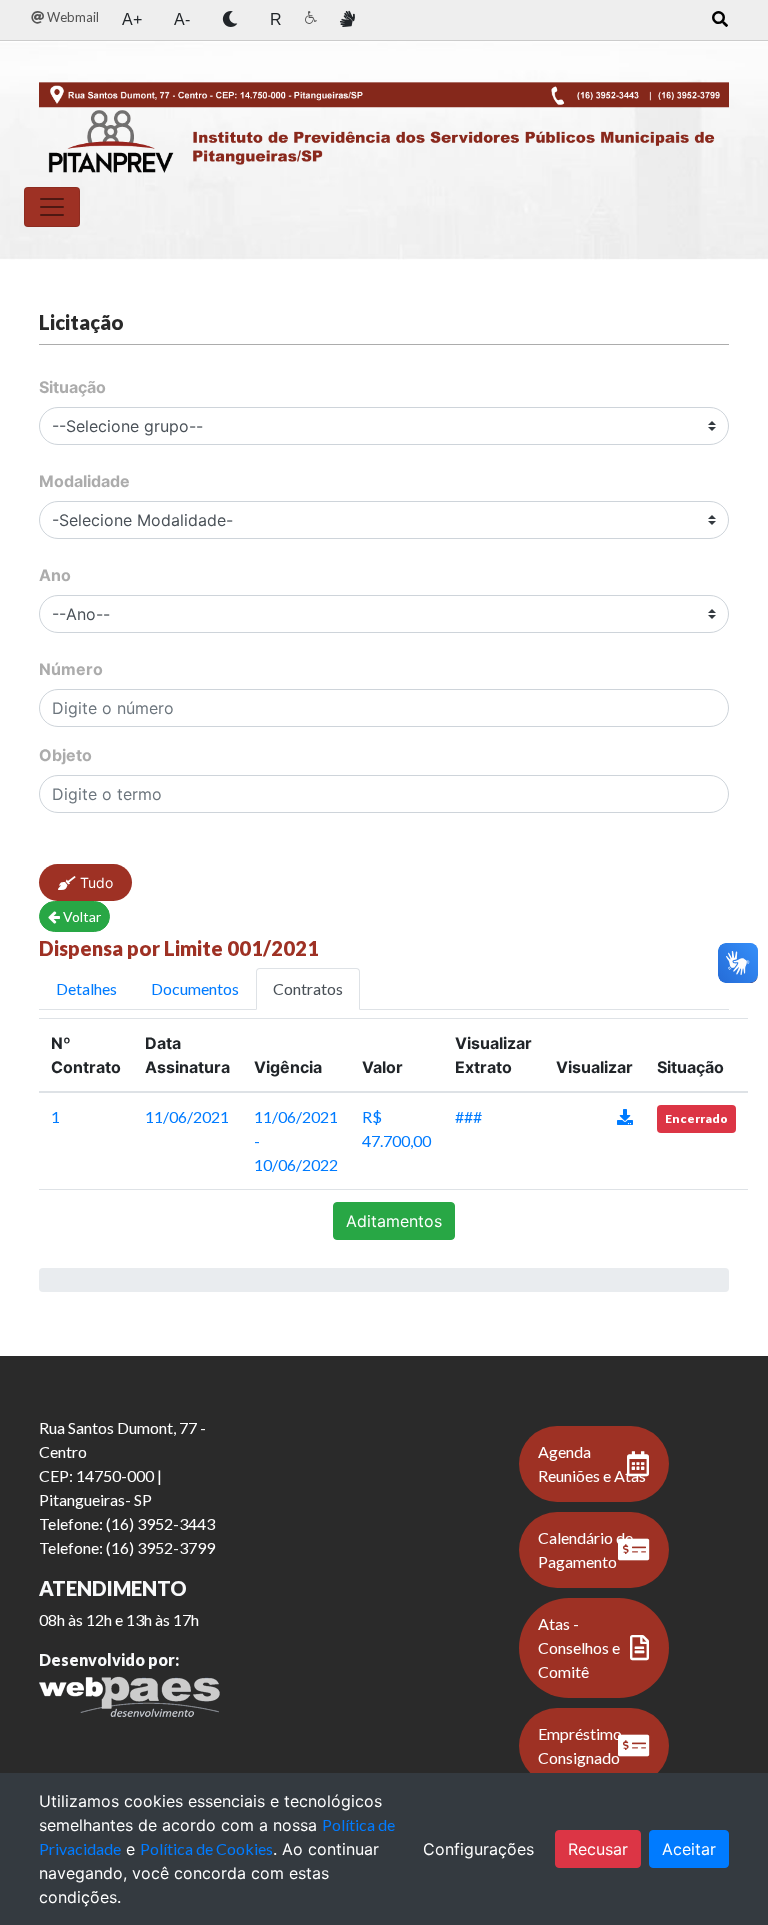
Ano (55, 575)
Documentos (195, 988)
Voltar (80, 916)
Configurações (478, 1849)
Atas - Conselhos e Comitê (579, 1647)
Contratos (308, 988)
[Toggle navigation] (52, 207)
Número (71, 669)
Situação (72, 387)
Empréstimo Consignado (580, 1745)
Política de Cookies (206, 1848)
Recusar (598, 1849)
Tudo (94, 882)
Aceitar (689, 1849)
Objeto (65, 755)
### (468, 1116)
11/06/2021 (187, 1116)
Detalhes (86, 988)
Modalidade (84, 481)
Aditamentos (394, 1221)
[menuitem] (65, 17)
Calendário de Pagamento (585, 1549)
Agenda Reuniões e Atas (592, 1463)
